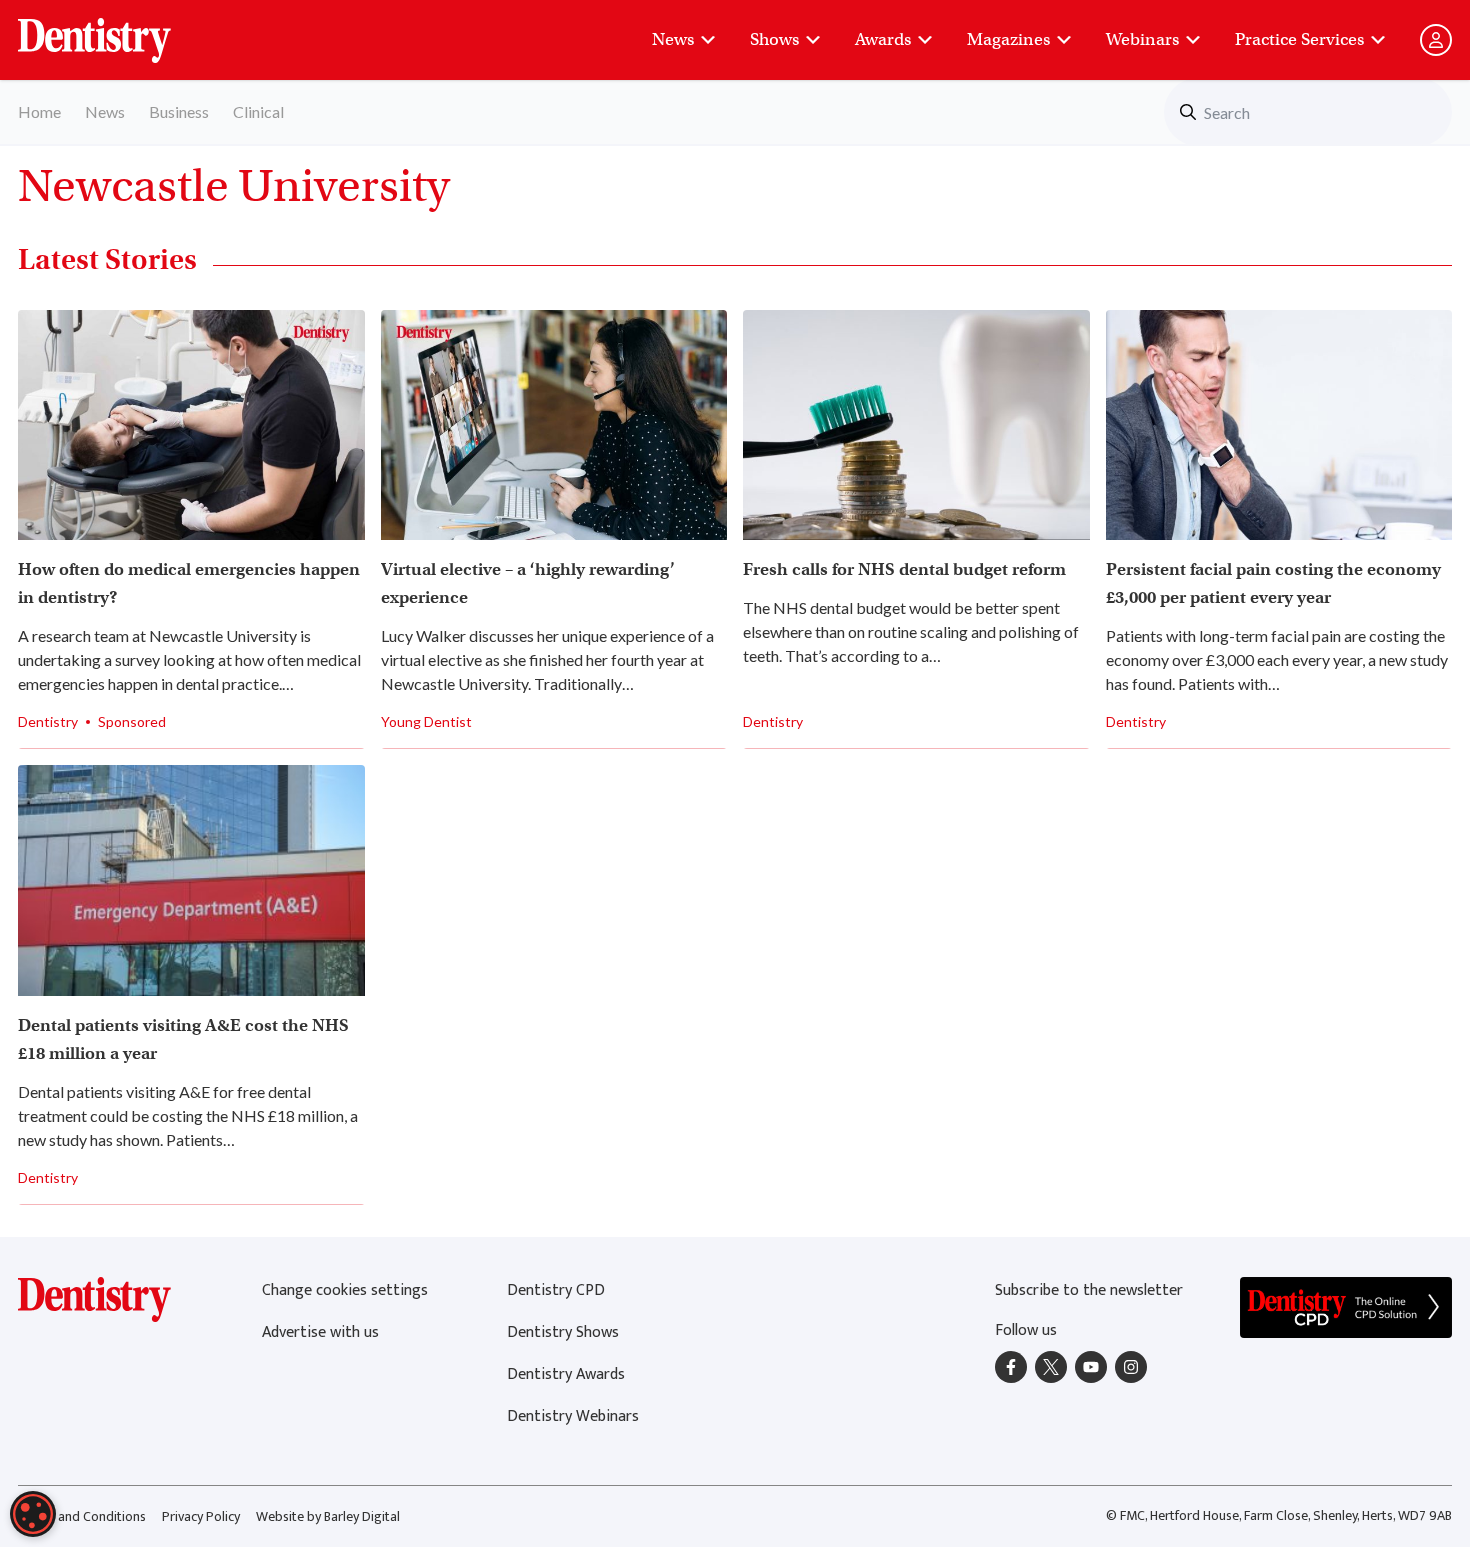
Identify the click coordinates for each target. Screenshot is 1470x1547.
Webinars (1142, 39)
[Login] (1436, 40)
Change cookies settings (345, 1290)
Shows (774, 39)
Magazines (1008, 39)
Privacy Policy (201, 1516)
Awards (883, 39)
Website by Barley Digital (328, 1516)
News (673, 39)
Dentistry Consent (118, 30)
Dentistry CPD (556, 1290)
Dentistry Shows (563, 1332)
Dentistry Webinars (573, 1416)
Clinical (258, 111)
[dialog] (33, 1514)
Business (179, 111)
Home (39, 111)
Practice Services (1299, 39)
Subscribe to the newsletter (1089, 1290)
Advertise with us (320, 1332)
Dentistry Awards (566, 1374)
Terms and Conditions (82, 1516)
